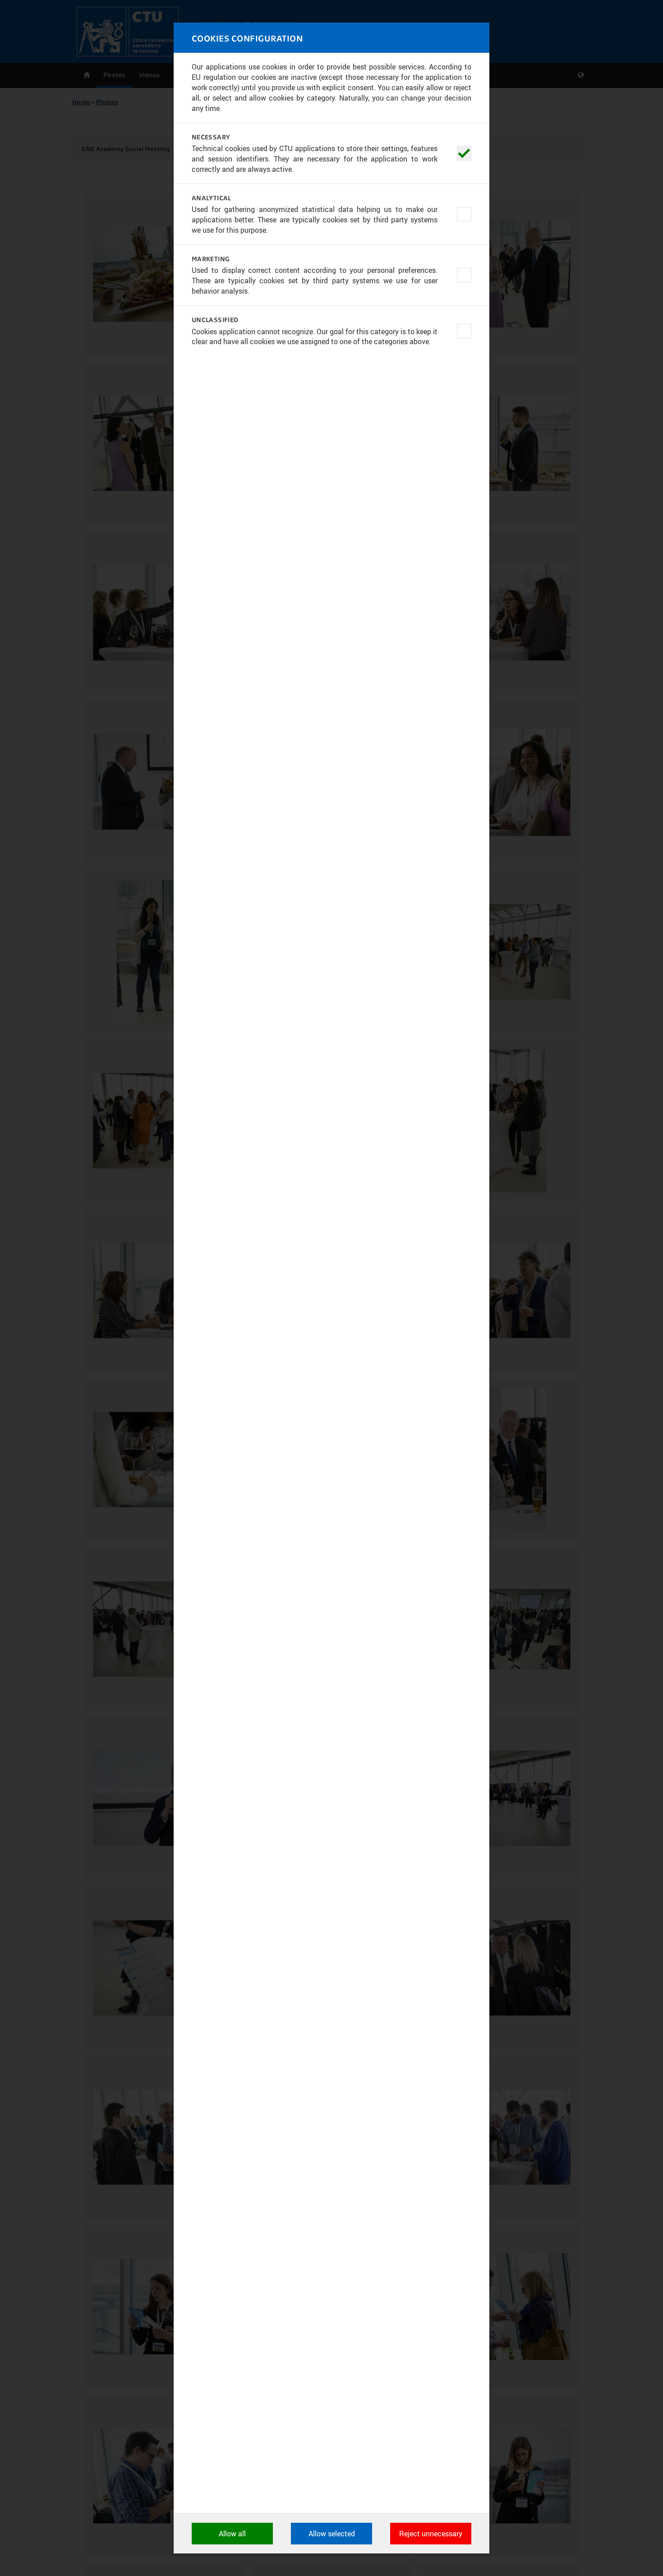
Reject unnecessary (431, 2534)
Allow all (232, 2534)
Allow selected (332, 2534)
